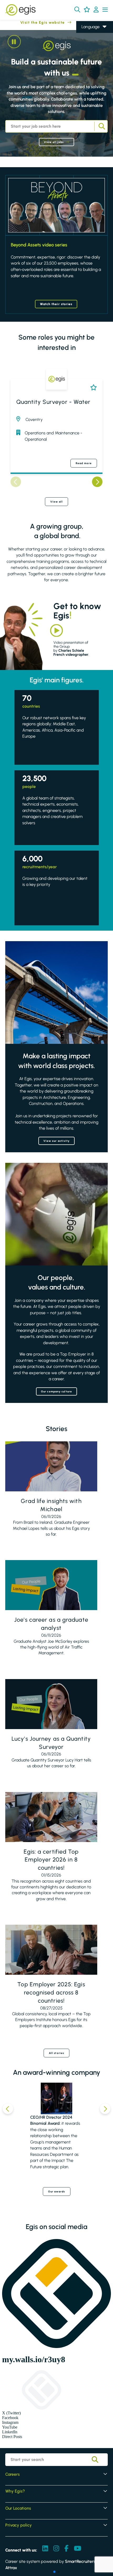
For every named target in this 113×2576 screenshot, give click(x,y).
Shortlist (92, 387)
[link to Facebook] (66, 2549)
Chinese (89, 57)
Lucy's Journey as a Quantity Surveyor (51, 1743)
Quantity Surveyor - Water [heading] (53, 402)
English (88, 35)
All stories (56, 2053)
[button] (77, 9)
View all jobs (54, 142)
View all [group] (57, 502)
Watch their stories (56, 304)
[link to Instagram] (56, 2549)
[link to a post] (51, 1466)
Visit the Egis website (32, 23)
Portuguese (92, 65)
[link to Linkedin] (45, 2549)
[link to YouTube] (78, 2549)
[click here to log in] (96, 10)
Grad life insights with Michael (51, 1505)
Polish (86, 50)
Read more (84, 463)
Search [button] (101, 126)
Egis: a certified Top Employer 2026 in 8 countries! (51, 1860)
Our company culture (56, 1391)
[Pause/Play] (14, 42)
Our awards (57, 2192)
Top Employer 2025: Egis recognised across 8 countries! (51, 1992)
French (88, 42)
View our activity (57, 1141)
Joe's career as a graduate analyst (51, 1624)
